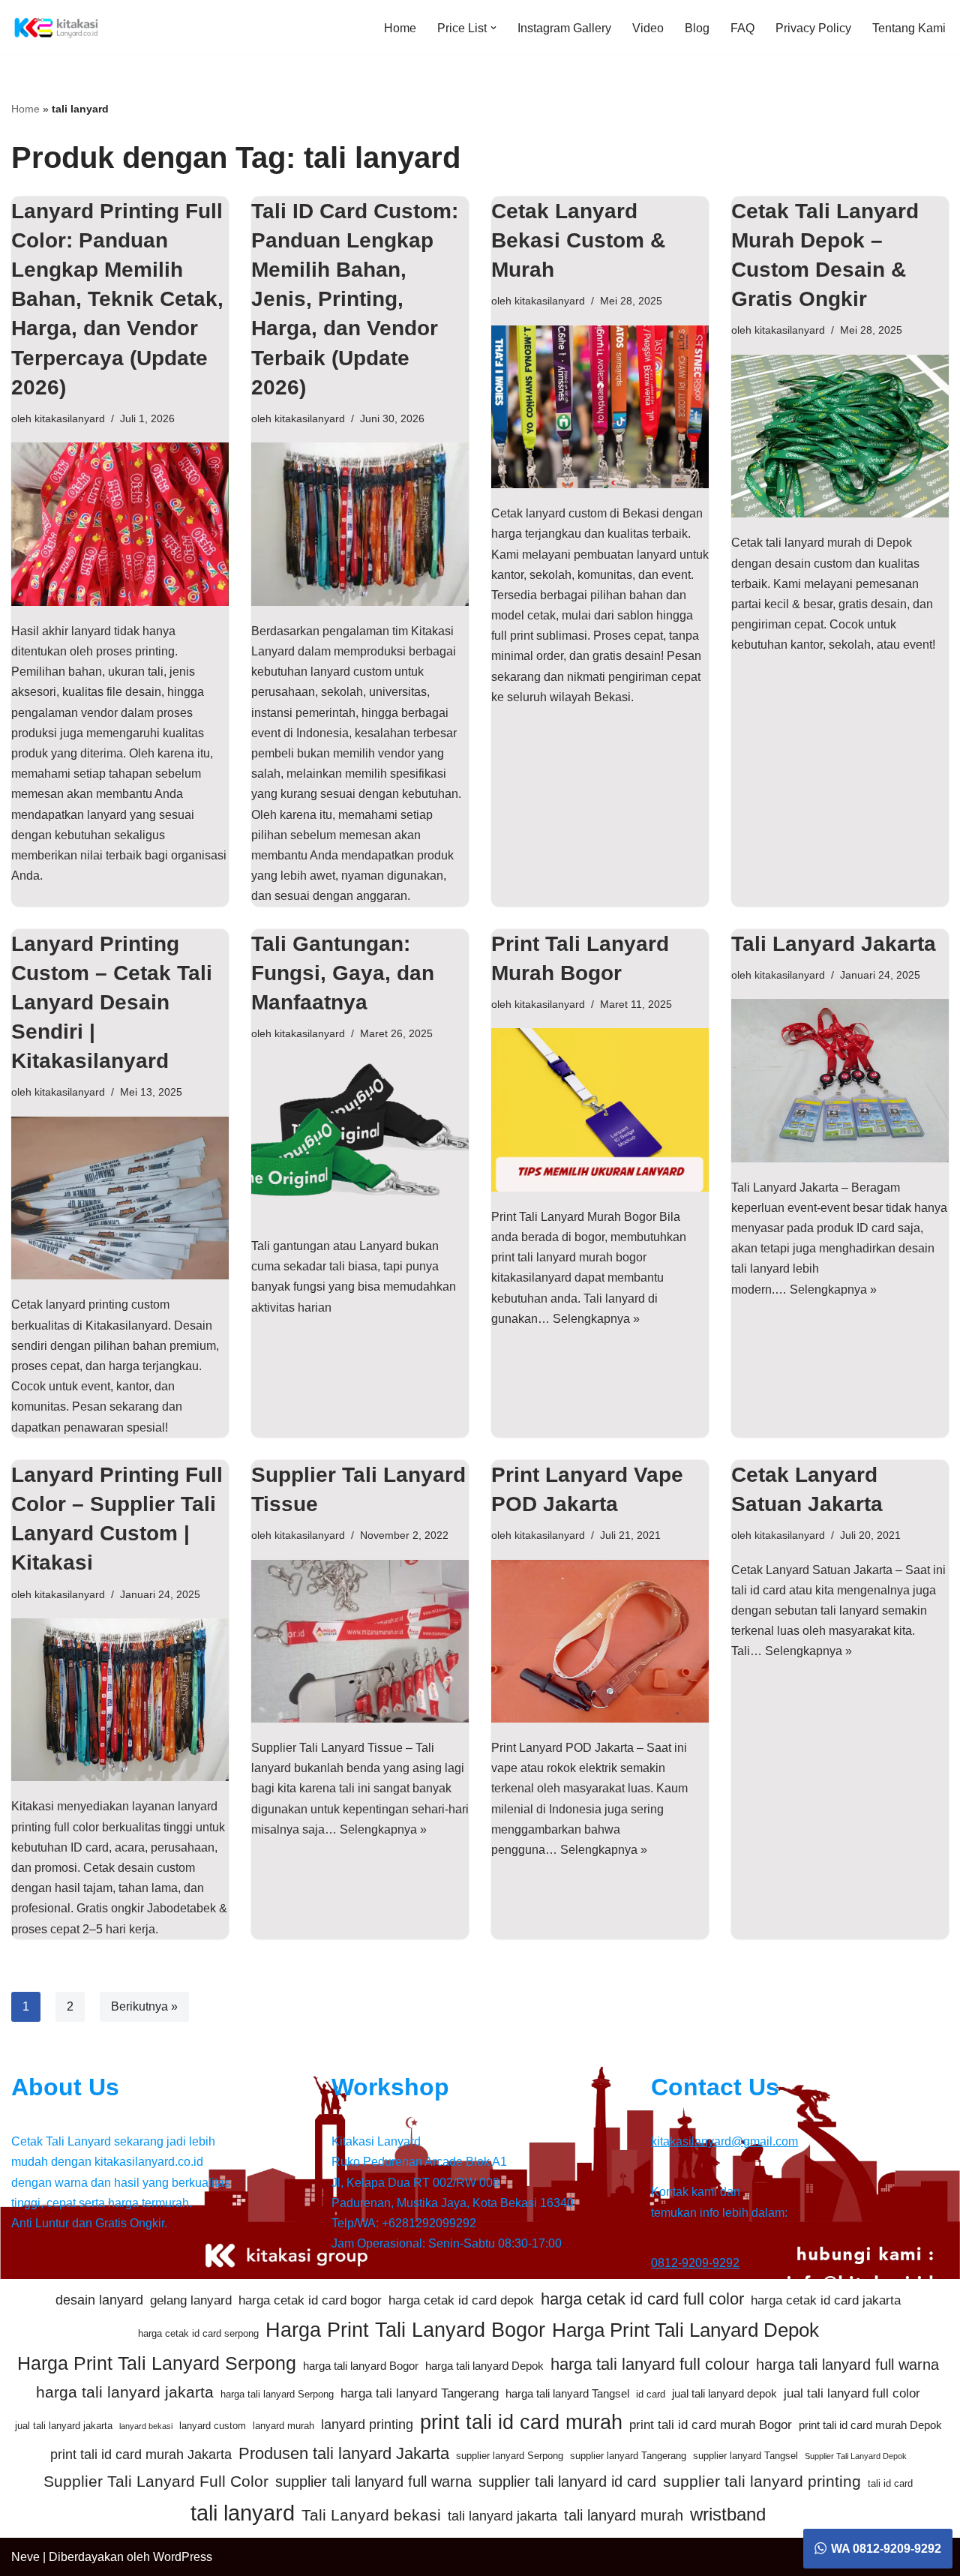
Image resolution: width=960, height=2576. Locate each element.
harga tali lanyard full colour (650, 2364)
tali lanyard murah (624, 2515)
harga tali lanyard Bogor (361, 2366)
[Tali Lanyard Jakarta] (840, 1081)
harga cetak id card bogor (310, 2300)
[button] (493, 28)
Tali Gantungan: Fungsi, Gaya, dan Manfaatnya (343, 973)
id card (651, 2394)
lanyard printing (367, 2425)
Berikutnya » (144, 2006)
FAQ (742, 28)
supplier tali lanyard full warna (373, 2482)
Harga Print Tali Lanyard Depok (685, 2330)
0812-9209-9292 (695, 2263)
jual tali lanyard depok (724, 2393)
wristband (728, 2514)
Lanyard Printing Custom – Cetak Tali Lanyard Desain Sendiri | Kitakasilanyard (112, 1003)
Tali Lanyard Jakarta (834, 944)
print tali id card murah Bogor (711, 2425)
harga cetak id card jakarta (826, 2300)
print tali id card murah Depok (870, 2425)
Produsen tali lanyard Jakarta (344, 2453)
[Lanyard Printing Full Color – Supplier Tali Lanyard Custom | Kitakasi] (120, 1700)
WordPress (183, 2557)
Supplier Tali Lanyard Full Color (156, 2481)
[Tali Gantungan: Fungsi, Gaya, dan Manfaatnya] (360, 1140)
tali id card (890, 2483)
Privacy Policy (813, 28)
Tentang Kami (909, 28)
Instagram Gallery (564, 28)
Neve (25, 2557)
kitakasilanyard (70, 418)
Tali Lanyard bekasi (371, 2515)
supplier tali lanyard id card (567, 2482)
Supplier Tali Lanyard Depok (856, 2456)
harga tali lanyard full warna (847, 2365)
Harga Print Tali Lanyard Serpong (157, 2363)
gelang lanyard (191, 2300)
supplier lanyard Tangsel (745, 2456)
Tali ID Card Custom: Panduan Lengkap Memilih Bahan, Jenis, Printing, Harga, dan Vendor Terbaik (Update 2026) (355, 299)
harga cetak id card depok (461, 2300)
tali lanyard (243, 2513)
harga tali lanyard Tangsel (567, 2393)
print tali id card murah (521, 2422)
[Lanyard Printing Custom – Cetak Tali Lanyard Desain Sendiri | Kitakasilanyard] (120, 1198)
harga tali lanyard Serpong (277, 2394)
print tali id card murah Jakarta (141, 2455)
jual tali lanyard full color (852, 2393)
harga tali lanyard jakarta (125, 2392)
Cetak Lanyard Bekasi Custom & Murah (578, 240)
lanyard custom (213, 2426)
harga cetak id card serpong (198, 2333)
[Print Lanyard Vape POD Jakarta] (600, 1642)
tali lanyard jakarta (502, 2516)
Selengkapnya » (596, 1319)
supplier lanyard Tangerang (628, 2456)
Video (648, 28)
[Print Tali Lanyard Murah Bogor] (600, 1110)
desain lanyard (99, 2300)
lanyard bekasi (146, 2426)
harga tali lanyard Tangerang (420, 2393)
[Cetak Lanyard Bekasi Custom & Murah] (600, 407)
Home (400, 28)
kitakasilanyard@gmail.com (724, 2141)
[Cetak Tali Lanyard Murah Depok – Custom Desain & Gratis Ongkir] (840, 436)
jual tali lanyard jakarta (64, 2426)
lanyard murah (283, 2426)
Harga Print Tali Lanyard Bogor (405, 2330)
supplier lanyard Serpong (510, 2456)
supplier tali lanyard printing (762, 2481)
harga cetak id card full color (642, 2299)
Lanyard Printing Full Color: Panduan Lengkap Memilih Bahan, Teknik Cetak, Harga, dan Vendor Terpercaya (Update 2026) (117, 299)
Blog (697, 28)
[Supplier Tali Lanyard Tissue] (360, 1642)
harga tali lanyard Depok (484, 2366)
